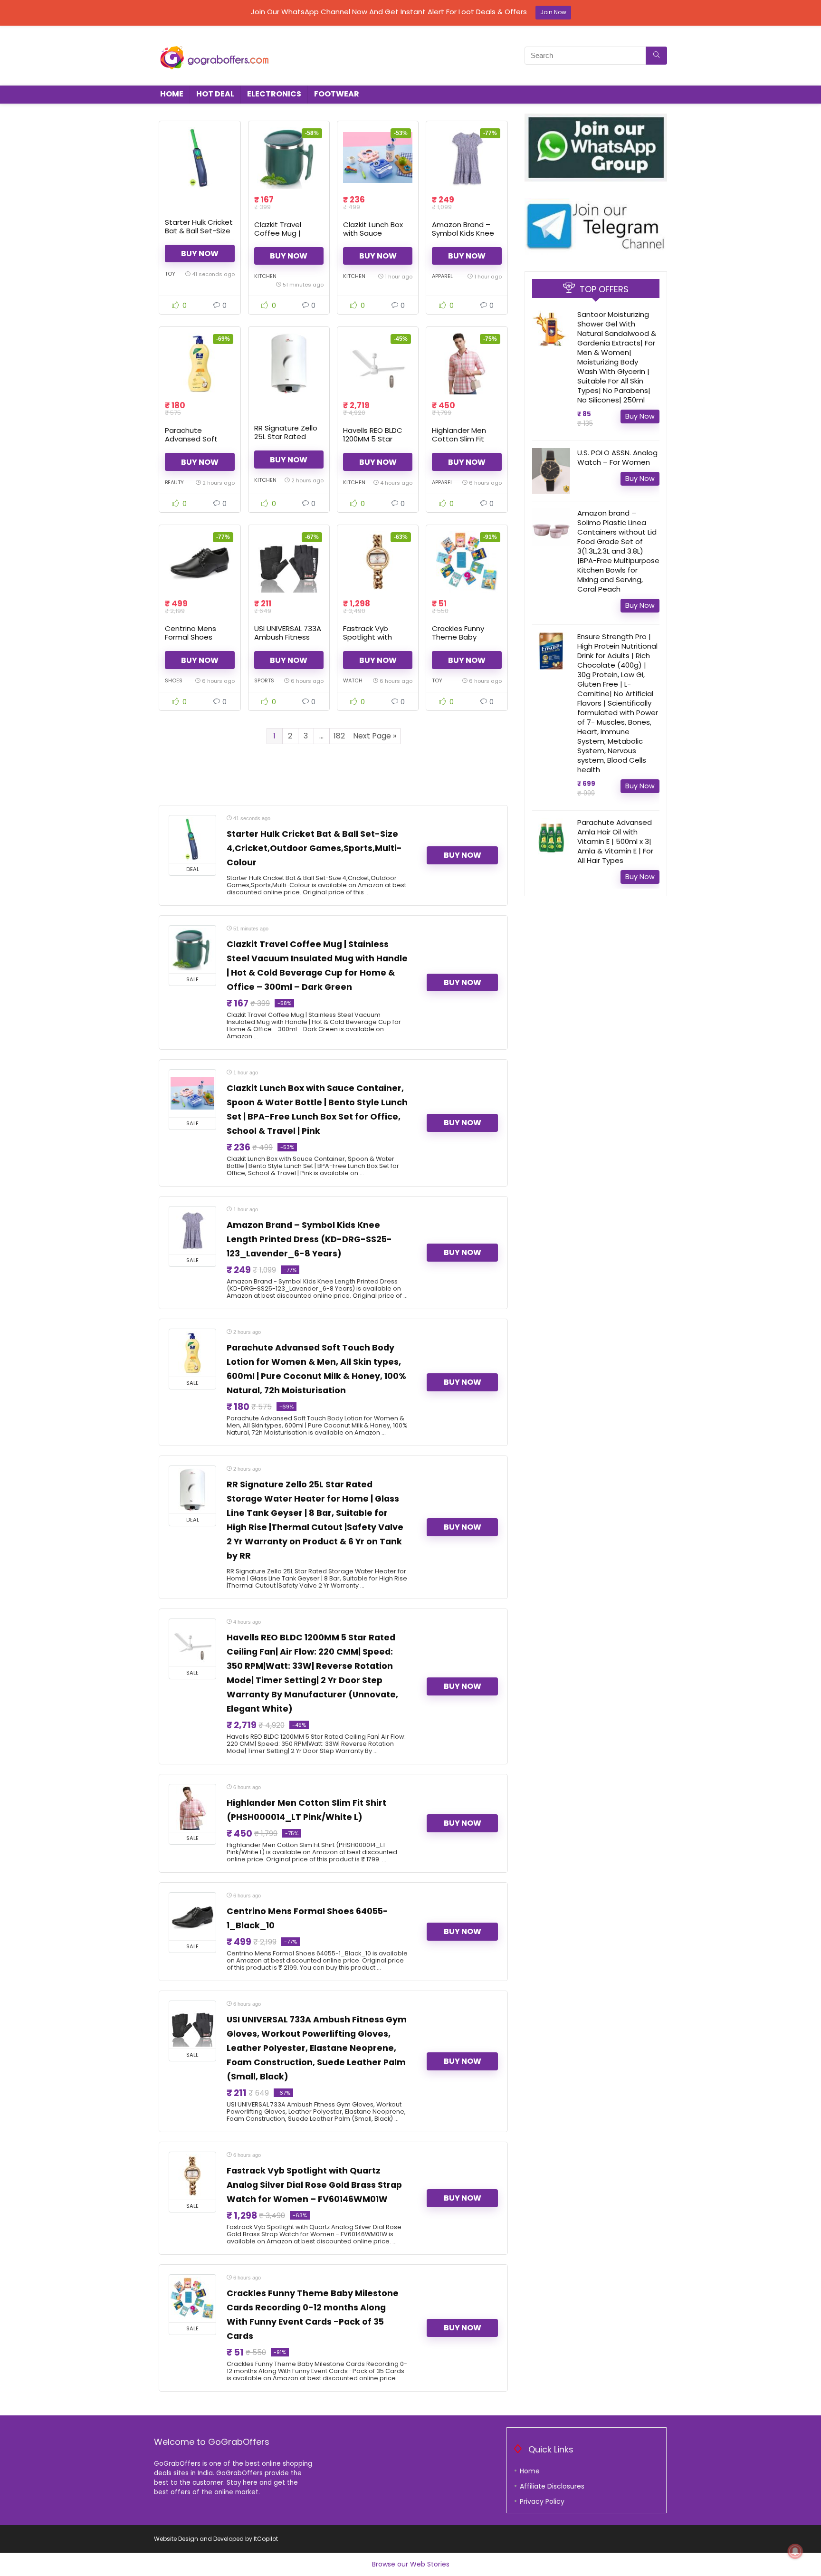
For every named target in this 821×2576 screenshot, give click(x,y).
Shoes (174, 680)
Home (172, 94)
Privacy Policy (542, 2501)
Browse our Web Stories (411, 2564)
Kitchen (265, 276)
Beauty (174, 482)
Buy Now (200, 254)
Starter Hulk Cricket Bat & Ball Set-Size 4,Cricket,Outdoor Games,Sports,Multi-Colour (314, 848)
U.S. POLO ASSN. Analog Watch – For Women (617, 457)
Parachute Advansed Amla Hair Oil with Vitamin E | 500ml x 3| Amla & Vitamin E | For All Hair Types (615, 841)
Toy (170, 274)
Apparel (442, 276)
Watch (353, 680)
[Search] (656, 56)
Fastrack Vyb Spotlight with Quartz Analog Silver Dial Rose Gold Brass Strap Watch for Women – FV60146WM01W (314, 2185)
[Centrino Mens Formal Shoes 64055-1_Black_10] (200, 562)
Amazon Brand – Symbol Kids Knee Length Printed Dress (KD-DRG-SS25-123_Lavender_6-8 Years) (309, 1239)
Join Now (553, 12)
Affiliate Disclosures (552, 2486)
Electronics (274, 94)
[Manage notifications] (795, 2551)
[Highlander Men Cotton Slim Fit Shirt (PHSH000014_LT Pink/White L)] (467, 364)
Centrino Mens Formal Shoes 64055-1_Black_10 (197, 637)
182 (339, 736)
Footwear (337, 94)
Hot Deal (215, 94)
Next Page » (375, 736)
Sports (264, 680)
